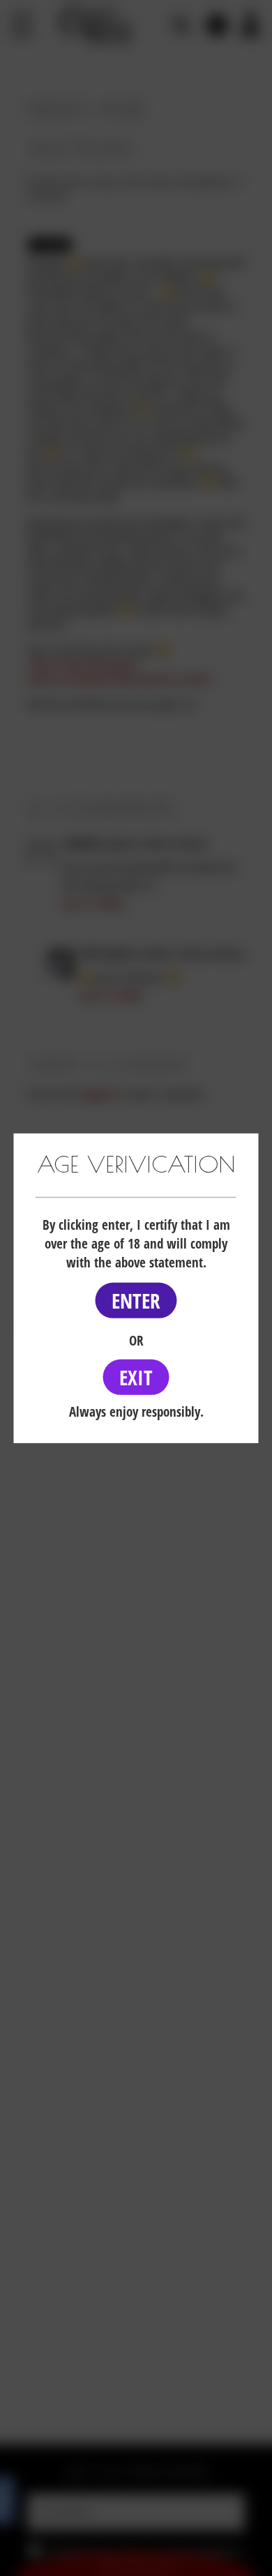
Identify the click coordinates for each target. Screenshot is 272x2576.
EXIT (136, 1377)
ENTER (136, 1301)
